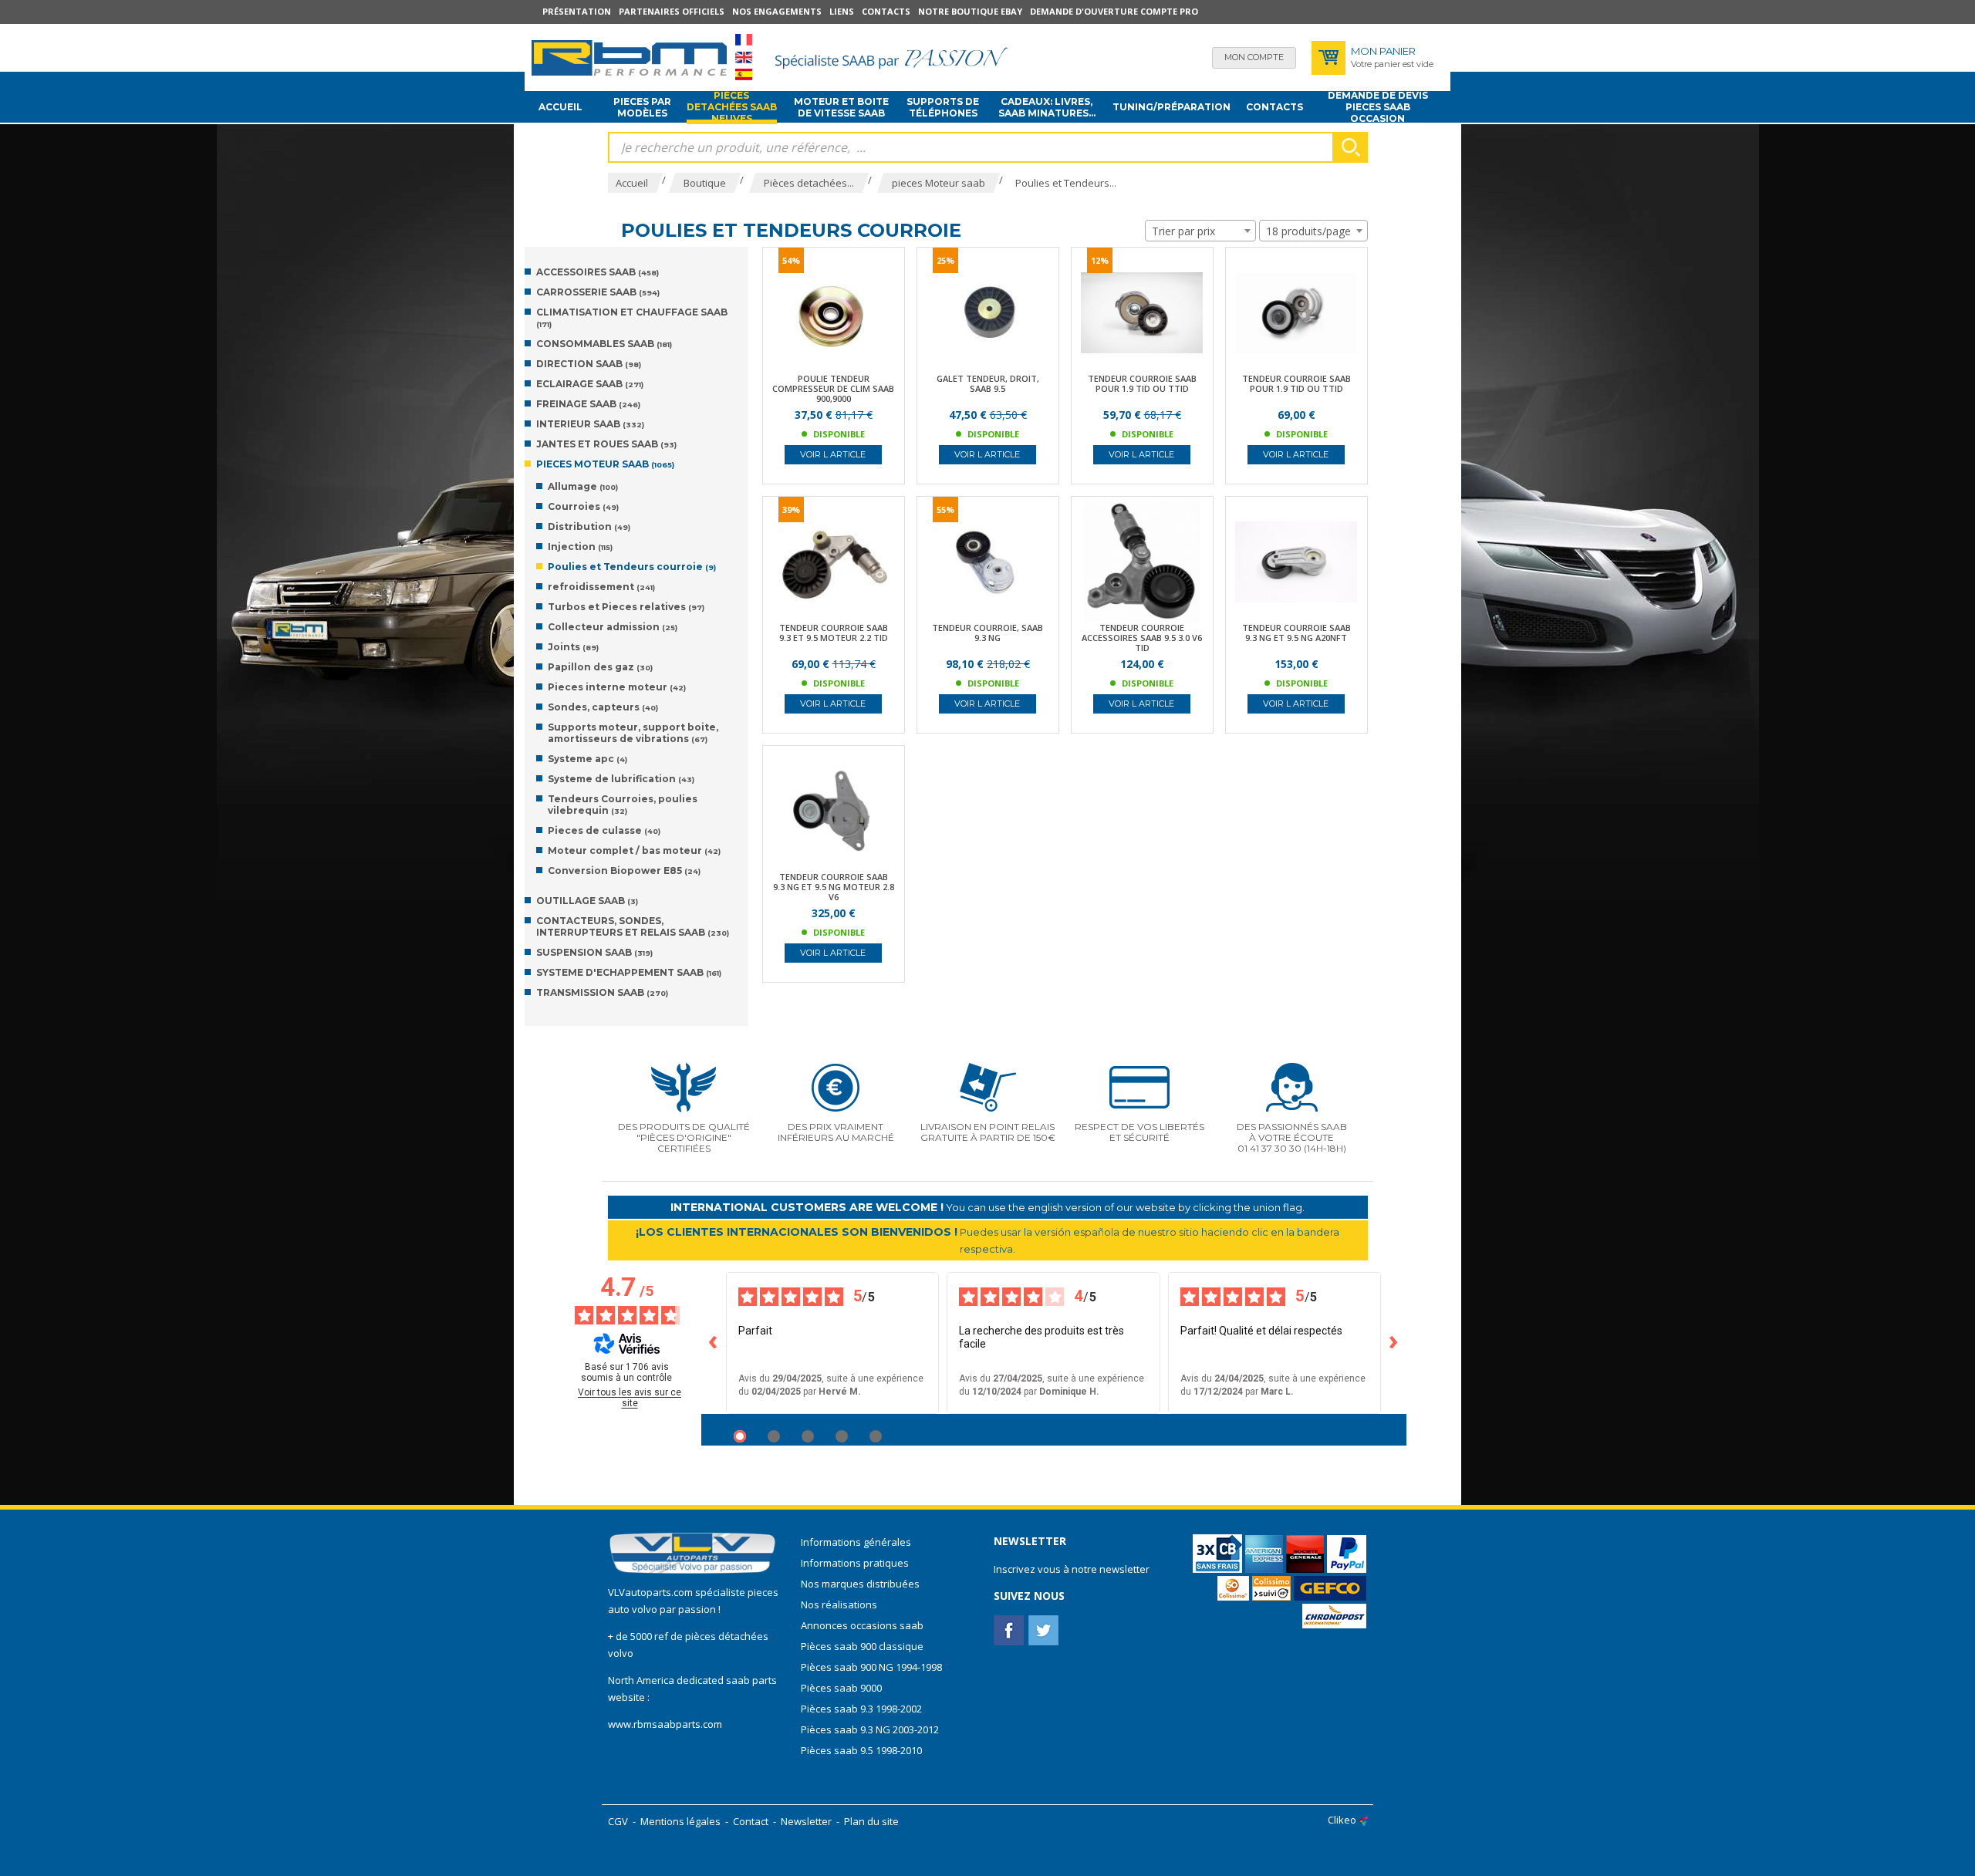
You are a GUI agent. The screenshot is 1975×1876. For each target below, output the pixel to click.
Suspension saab (594, 952)
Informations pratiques (855, 1563)
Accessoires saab (598, 272)
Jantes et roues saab (606, 444)
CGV (618, 1821)
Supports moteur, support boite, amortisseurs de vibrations (633, 733)
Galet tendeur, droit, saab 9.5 (988, 383)
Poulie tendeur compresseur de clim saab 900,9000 (833, 388)
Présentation (577, 11)
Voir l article (833, 454)
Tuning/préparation (1171, 107)
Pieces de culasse (604, 830)
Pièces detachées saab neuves (732, 107)
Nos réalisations (839, 1604)
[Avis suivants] (1394, 1343)
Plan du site (871, 1821)
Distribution (589, 526)
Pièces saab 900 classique (862, 1646)
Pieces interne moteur (617, 687)
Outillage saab (587, 901)
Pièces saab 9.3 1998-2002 (861, 1709)
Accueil (560, 107)
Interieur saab (590, 424)
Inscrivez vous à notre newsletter (1072, 1569)
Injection (580, 547)
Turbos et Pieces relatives (626, 607)
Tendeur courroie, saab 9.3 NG (987, 633)
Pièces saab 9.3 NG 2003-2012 (870, 1729)
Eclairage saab (590, 384)
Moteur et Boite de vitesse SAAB (841, 107)
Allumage (583, 486)
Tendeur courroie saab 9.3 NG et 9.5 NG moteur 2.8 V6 (834, 887)
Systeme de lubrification (621, 779)
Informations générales (856, 1542)
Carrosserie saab (598, 292)
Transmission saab (602, 992)
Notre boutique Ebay (970, 11)
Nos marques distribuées (860, 1584)
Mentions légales (680, 1821)
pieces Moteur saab (605, 464)
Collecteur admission (613, 627)
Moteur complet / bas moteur (634, 850)
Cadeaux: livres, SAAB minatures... (1047, 107)
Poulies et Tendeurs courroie (632, 567)
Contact (751, 1821)
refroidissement (601, 587)
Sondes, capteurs (603, 707)
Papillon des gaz (600, 667)
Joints (573, 647)
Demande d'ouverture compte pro (1114, 11)
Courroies (583, 506)
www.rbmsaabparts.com (665, 1724)
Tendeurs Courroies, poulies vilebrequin (623, 805)
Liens (842, 11)
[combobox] (1200, 231)
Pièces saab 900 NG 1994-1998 (871, 1667)
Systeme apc (587, 759)
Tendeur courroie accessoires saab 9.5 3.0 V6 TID (1142, 638)
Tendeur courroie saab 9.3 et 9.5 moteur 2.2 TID (834, 633)
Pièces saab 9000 (842, 1688)
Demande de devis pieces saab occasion (1378, 107)
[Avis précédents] (714, 1343)
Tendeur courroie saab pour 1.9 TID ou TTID (1142, 383)
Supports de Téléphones (943, 107)
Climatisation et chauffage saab (632, 317)
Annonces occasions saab (862, 1625)
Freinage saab (588, 404)
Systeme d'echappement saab (629, 972)
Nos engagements (777, 11)
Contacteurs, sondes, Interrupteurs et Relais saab (633, 926)
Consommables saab (604, 344)
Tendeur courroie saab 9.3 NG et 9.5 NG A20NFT (1296, 633)
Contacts (886, 11)
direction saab (589, 364)
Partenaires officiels (672, 11)
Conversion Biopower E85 (624, 871)
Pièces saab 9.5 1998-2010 (861, 1750)
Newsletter (806, 1821)
